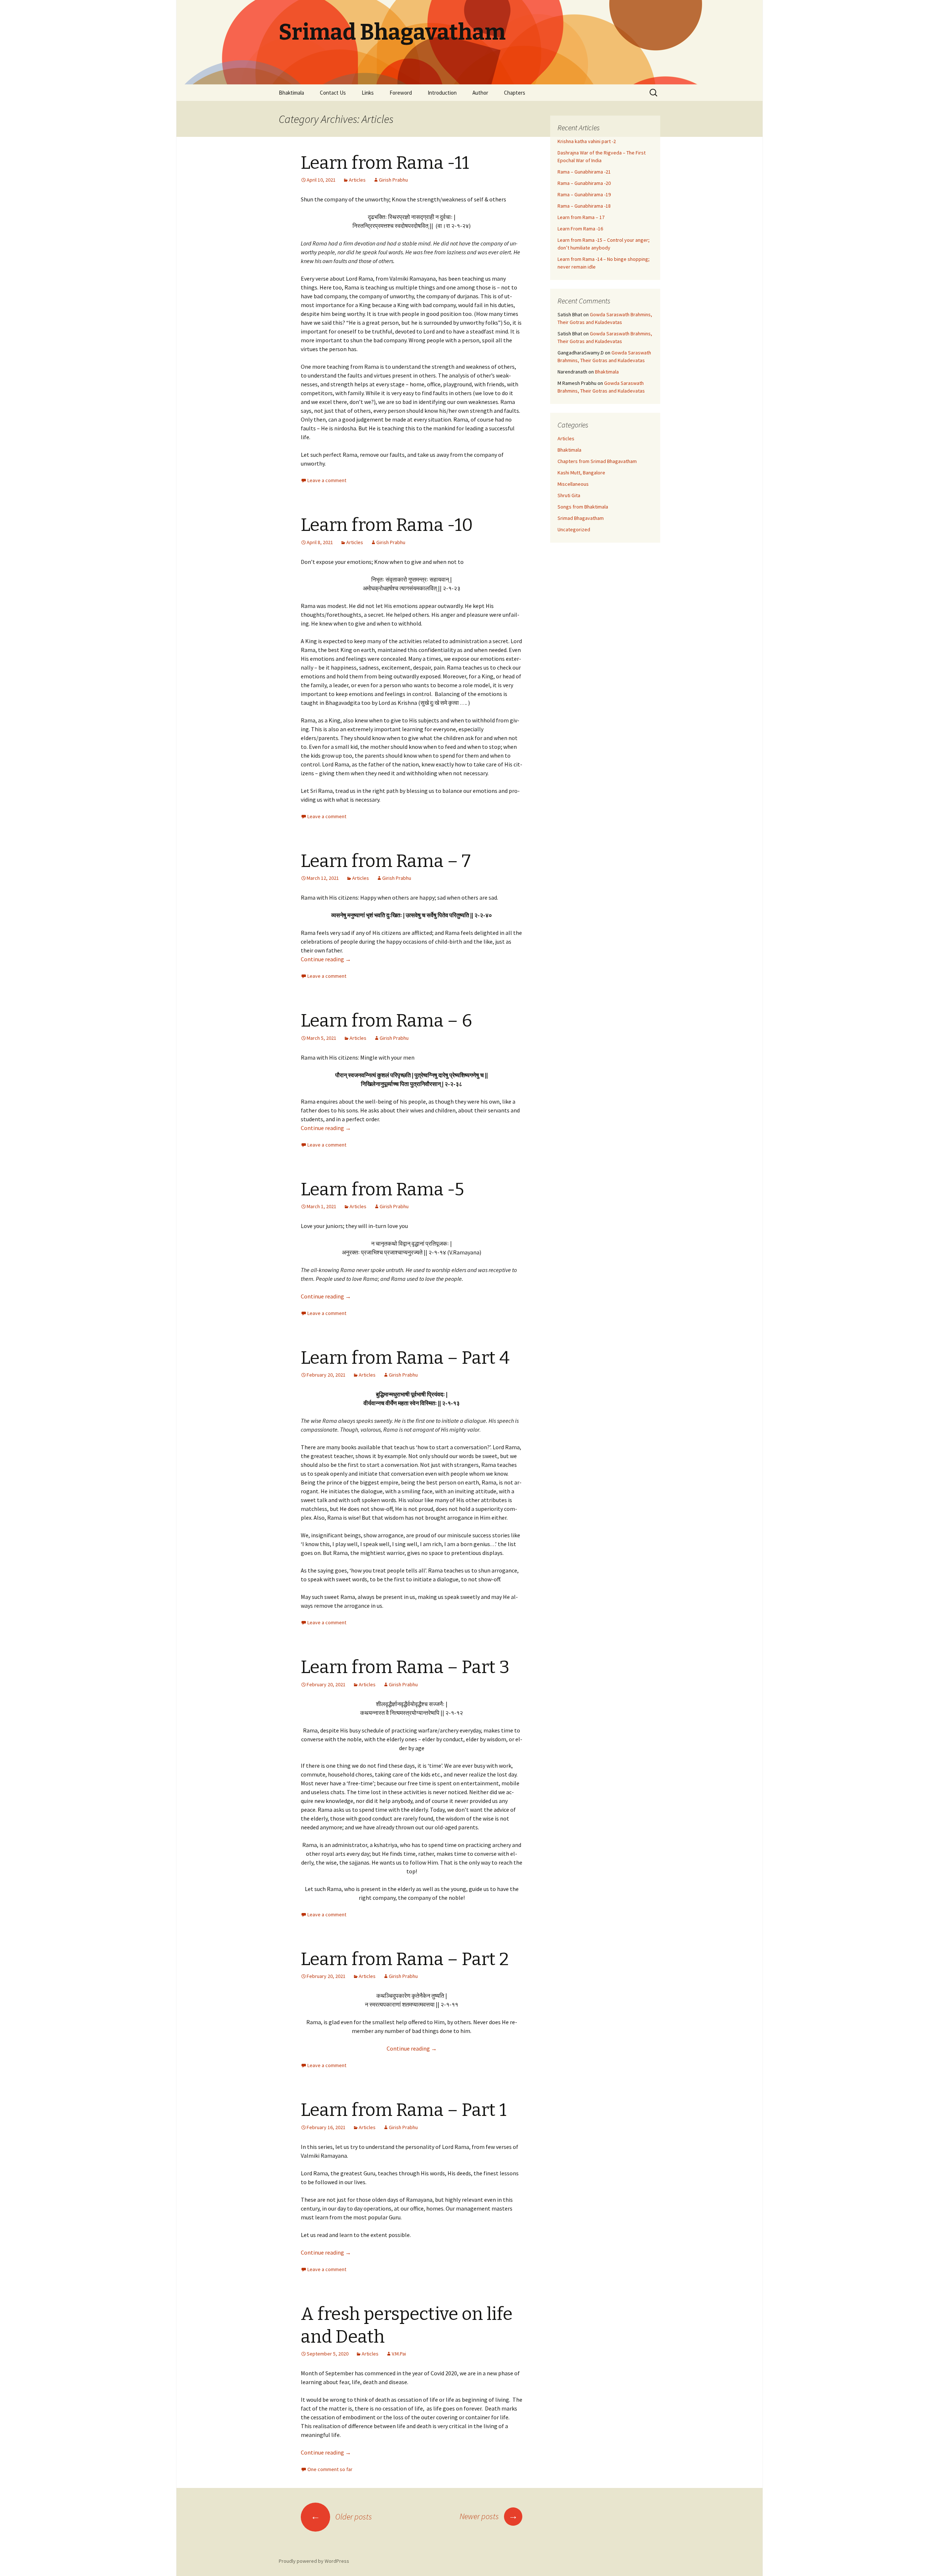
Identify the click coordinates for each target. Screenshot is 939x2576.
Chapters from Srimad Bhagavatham (597, 461)
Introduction (442, 93)
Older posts (341, 2517)
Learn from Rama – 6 (386, 1021)
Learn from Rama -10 (387, 525)
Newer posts (489, 2516)
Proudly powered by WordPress (314, 2561)
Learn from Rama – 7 (386, 861)
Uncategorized (574, 529)
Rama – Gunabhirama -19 (584, 194)
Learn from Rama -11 (385, 163)
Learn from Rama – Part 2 (405, 1959)
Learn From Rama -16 (580, 229)
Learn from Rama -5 (382, 1189)
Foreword (401, 93)
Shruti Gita (569, 495)
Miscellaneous (573, 484)
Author (480, 93)
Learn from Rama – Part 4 (405, 1358)
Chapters (515, 93)
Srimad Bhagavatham (581, 518)
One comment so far (330, 2469)
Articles (357, 180)
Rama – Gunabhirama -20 (584, 183)
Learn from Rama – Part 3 (405, 1667)
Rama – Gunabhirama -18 (584, 206)
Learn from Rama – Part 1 (404, 2110)
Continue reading (326, 959)
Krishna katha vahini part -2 (587, 141)
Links (368, 93)
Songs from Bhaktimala (583, 507)
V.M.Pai (399, 2354)
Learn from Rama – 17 (581, 217)
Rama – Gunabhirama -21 (584, 172)
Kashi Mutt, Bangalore (581, 473)
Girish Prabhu (393, 180)
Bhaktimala (291, 93)
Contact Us (333, 93)
